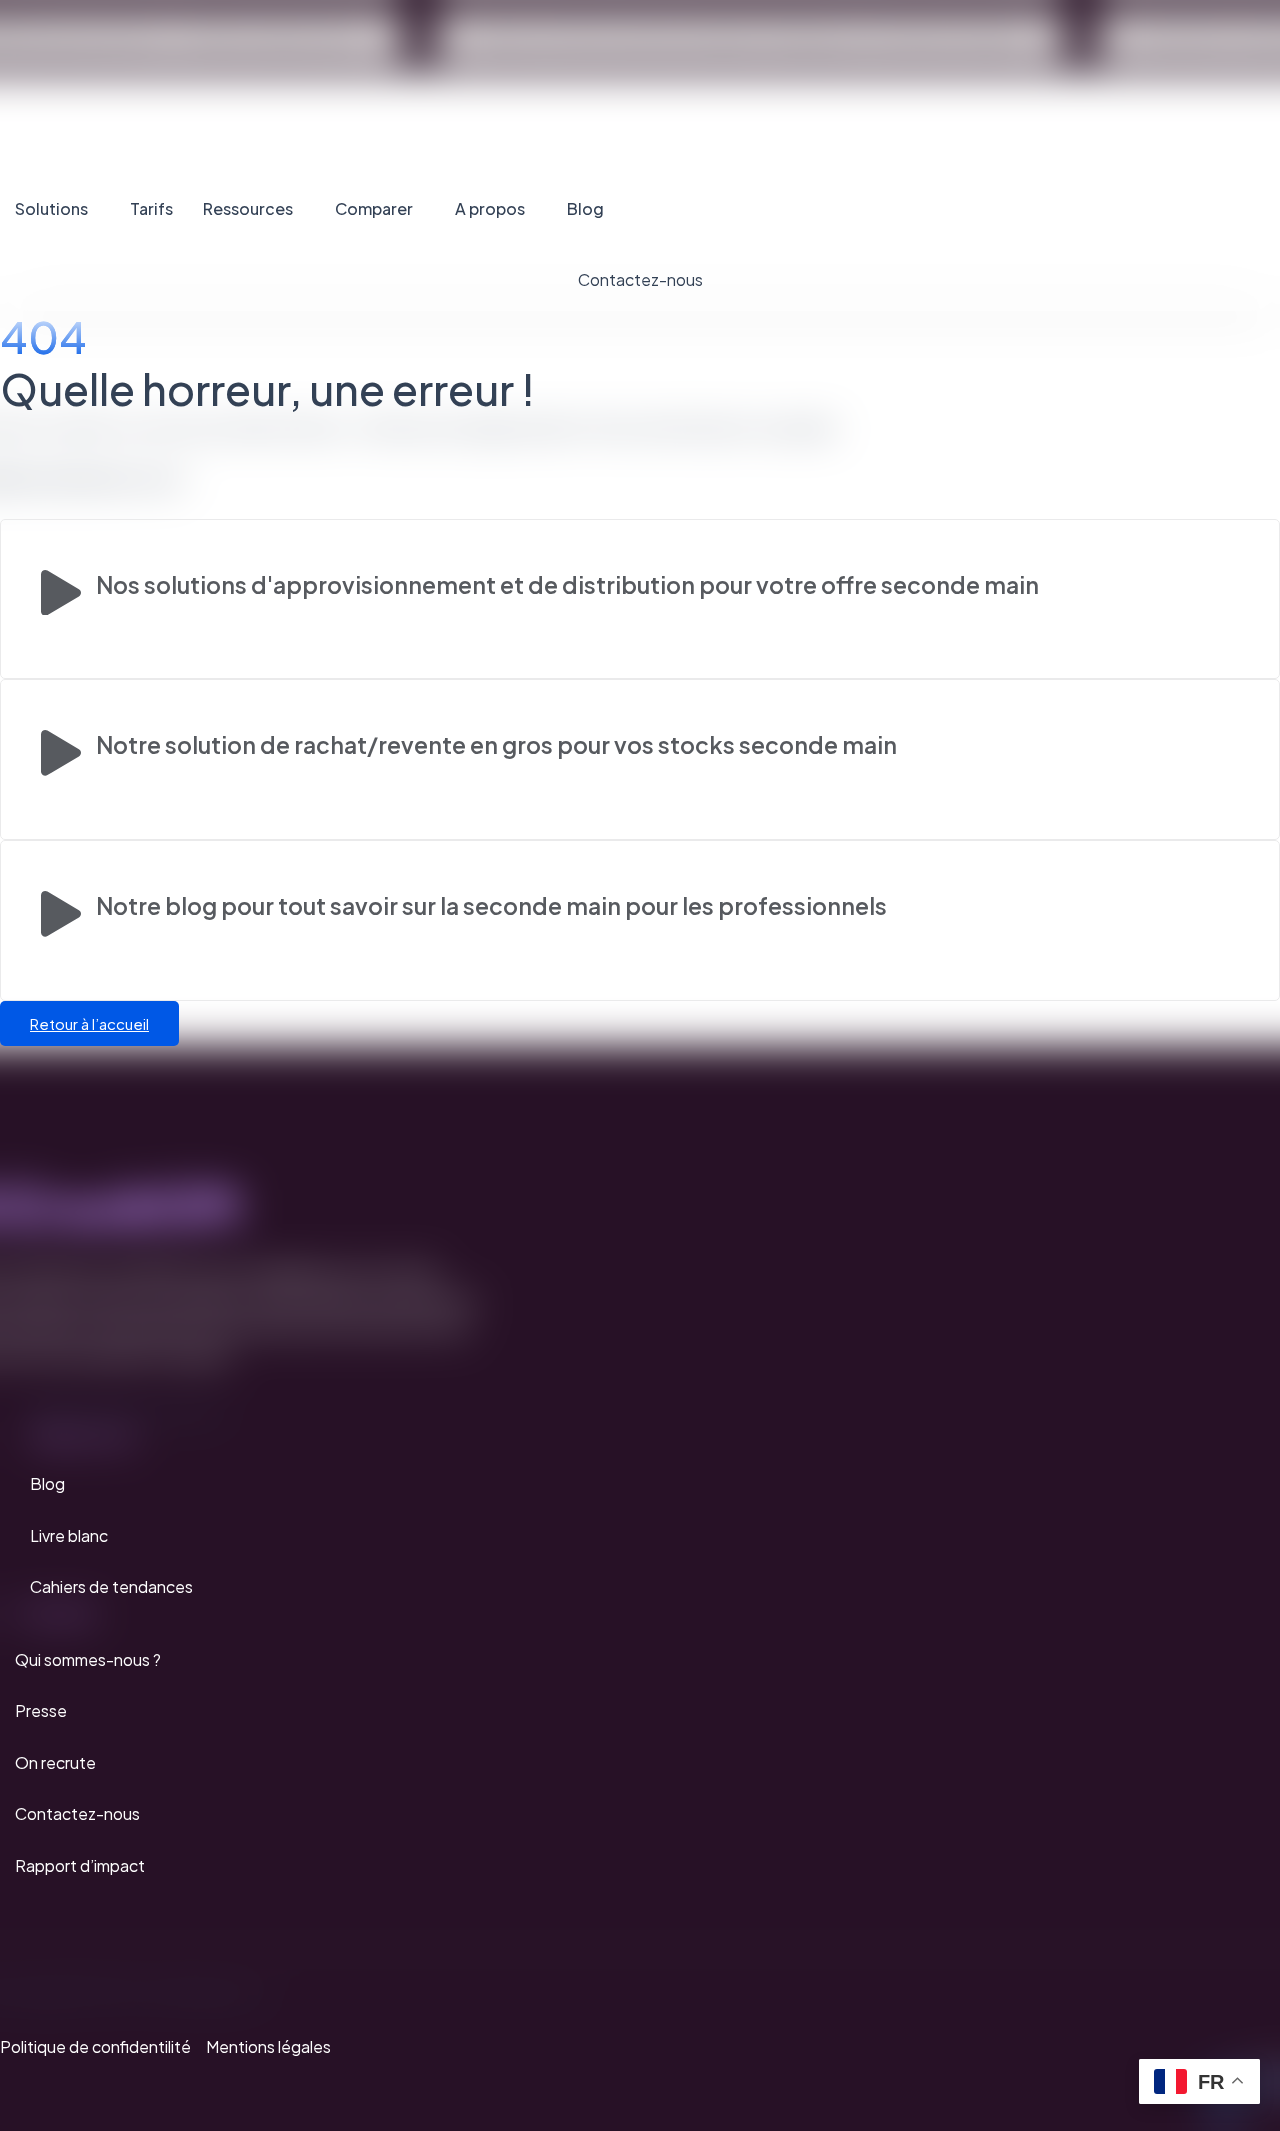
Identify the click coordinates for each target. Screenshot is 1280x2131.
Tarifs (151, 208)
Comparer (374, 208)
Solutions (51, 208)
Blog (585, 208)
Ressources (248, 208)
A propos (490, 208)
